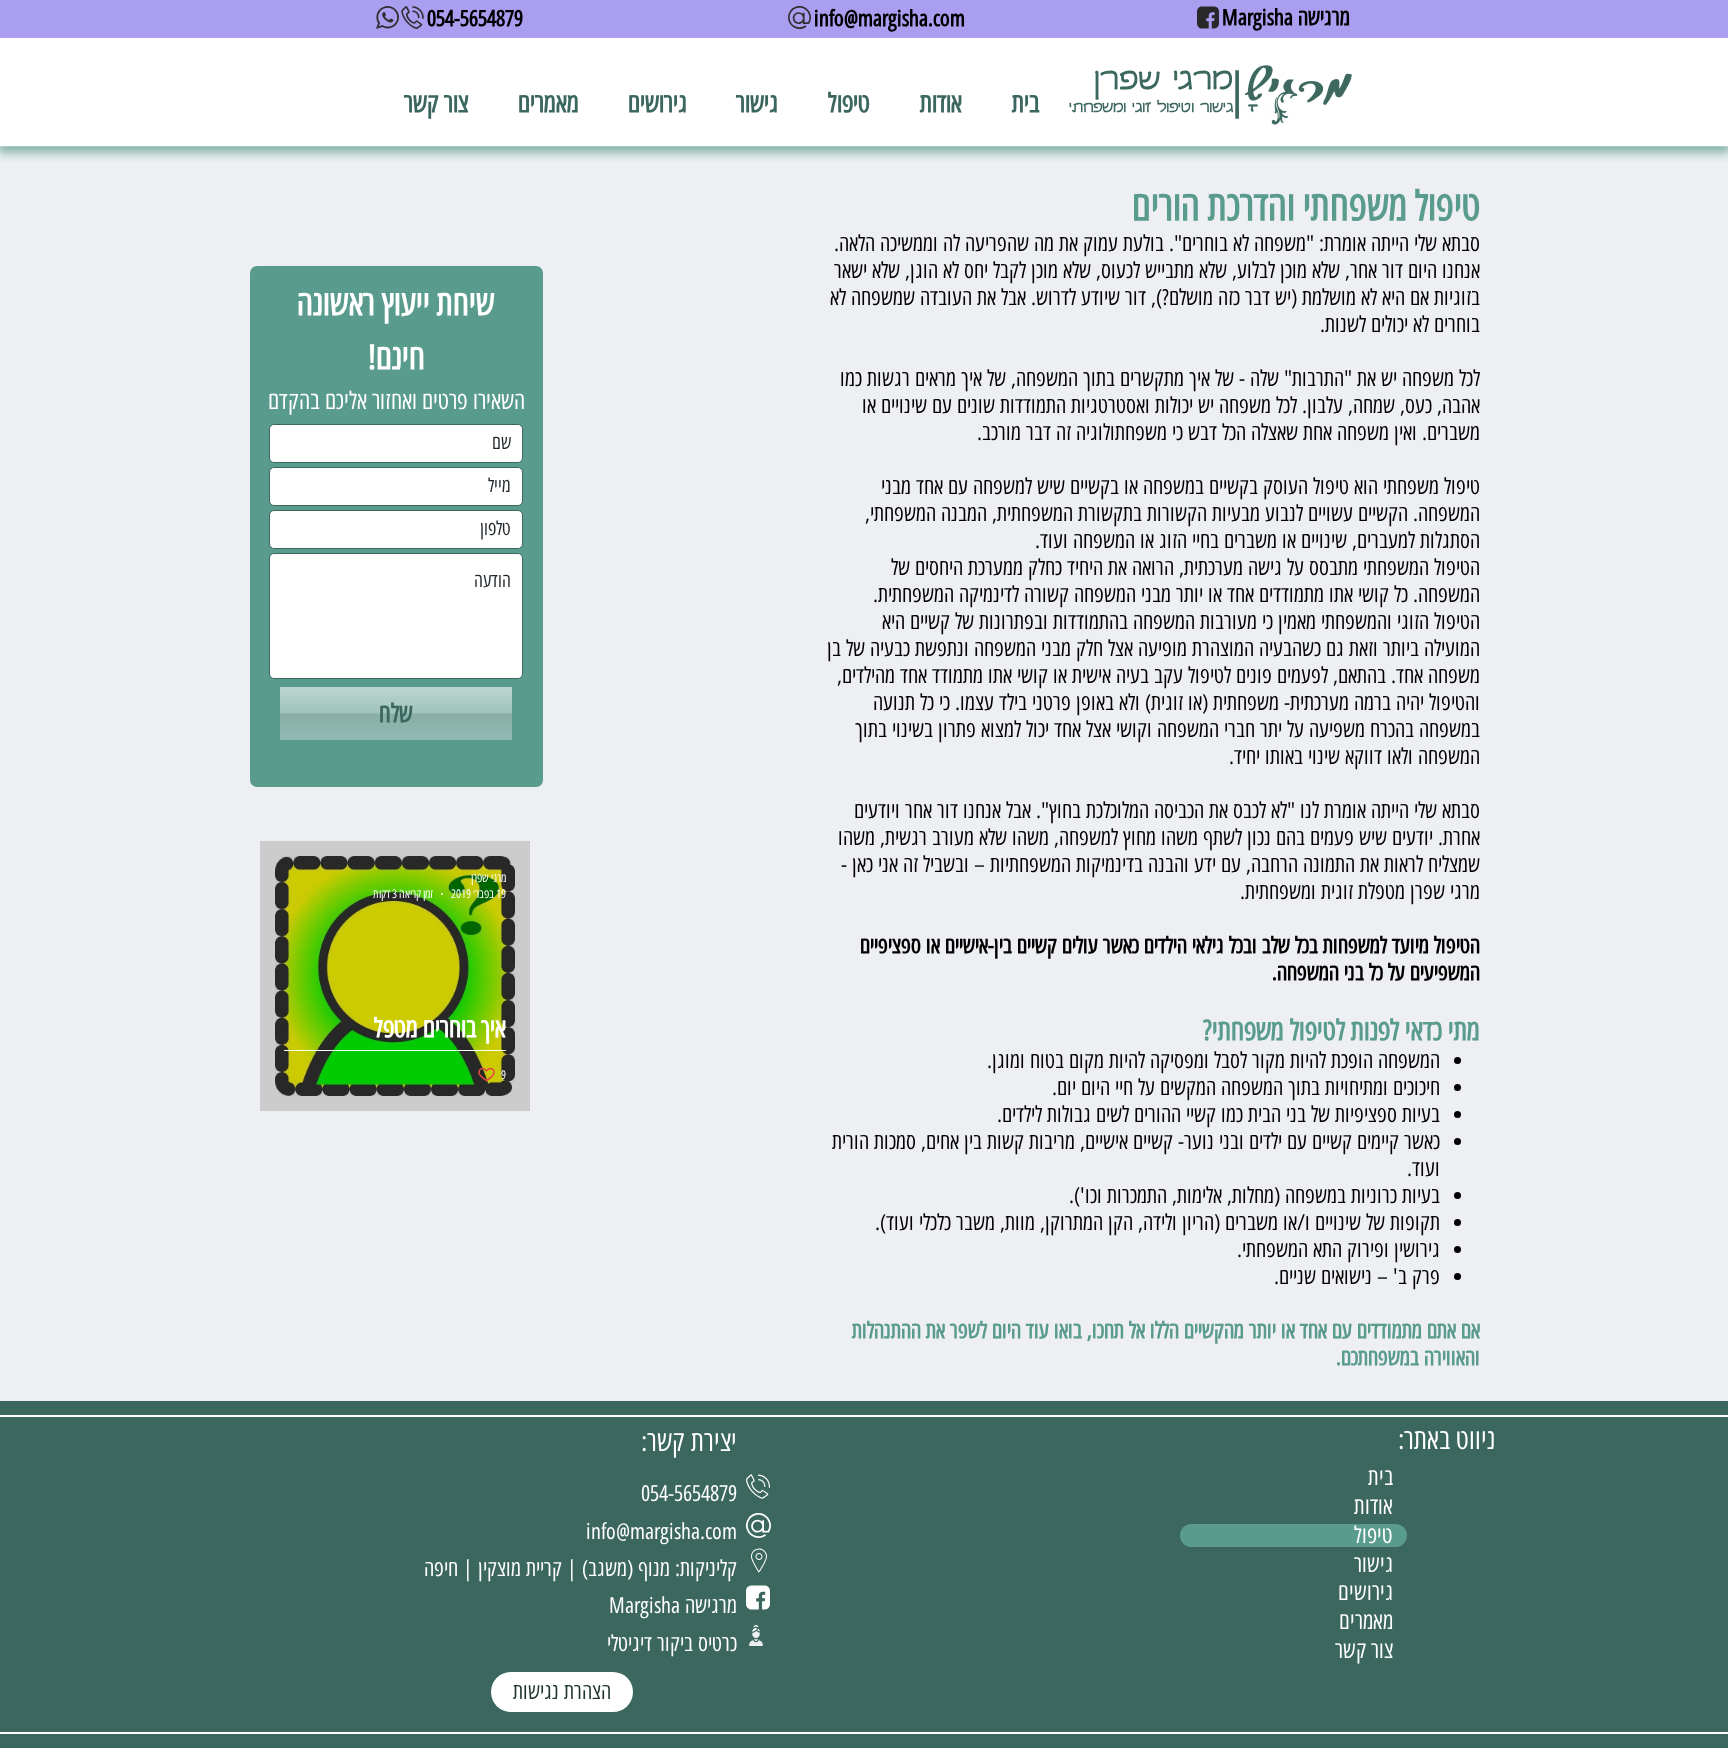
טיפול (1373, 1535)
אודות (1373, 1506)
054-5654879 (475, 18)
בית (1380, 1477)
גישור (1373, 1564)
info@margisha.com (889, 18)
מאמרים (1366, 1621)
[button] (849, 103)
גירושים (1365, 1592)
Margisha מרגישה (1286, 17)
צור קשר (1364, 1650)
